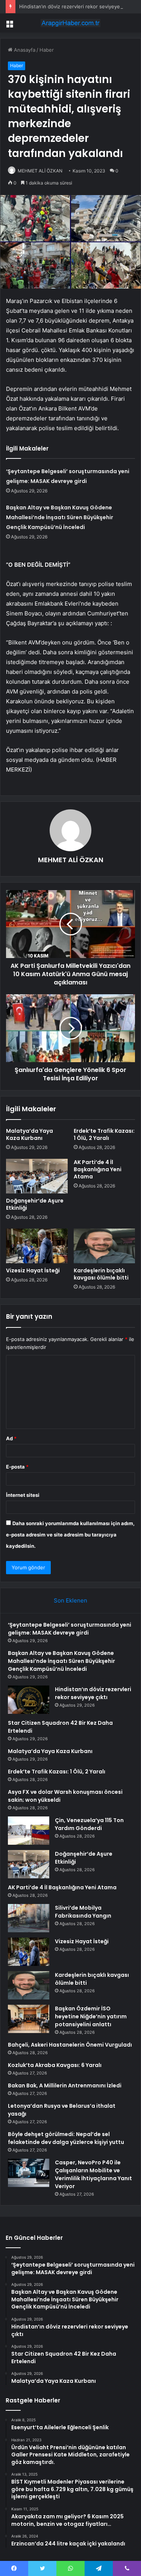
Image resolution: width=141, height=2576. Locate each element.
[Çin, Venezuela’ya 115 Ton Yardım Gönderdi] (29, 1831)
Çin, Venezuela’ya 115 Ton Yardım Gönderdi (89, 1824)
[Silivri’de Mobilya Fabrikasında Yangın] (29, 1918)
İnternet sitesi (23, 1495)
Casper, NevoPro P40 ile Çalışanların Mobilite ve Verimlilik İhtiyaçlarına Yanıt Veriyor (93, 2174)
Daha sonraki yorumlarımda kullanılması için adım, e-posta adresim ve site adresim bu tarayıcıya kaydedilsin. (70, 1535)
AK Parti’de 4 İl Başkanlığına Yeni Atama (98, 1169)
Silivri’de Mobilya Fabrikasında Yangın (83, 1912)
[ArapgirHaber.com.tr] (71, 23)
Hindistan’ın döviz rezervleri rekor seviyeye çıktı (75, 6)
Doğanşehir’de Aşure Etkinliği (35, 1204)
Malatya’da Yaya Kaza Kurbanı (30, 1134)
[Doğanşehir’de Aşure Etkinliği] (37, 1176)
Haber (47, 50)
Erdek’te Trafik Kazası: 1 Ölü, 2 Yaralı (104, 1134)
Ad (11, 1438)
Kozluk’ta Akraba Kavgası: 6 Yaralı (55, 2065)
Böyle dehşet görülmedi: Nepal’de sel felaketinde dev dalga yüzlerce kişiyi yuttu (66, 2138)
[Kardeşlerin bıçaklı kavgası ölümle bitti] (105, 1246)
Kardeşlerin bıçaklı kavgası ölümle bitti (101, 1274)
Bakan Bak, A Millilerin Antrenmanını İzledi (65, 2085)
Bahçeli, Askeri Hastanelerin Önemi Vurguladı (70, 2045)
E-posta (17, 1467)
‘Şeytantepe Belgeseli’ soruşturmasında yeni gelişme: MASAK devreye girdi (70, 1629)
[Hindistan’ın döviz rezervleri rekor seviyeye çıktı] (29, 1700)
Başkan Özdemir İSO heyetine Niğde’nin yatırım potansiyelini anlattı (91, 2016)
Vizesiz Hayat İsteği (33, 1270)
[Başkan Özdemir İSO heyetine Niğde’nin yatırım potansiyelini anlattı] (29, 2019)
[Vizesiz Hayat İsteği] (37, 1246)
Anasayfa (24, 50)
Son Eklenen (70, 1600)
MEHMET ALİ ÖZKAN (40, 171)
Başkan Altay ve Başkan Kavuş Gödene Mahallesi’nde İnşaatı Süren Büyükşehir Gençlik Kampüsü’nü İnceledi (60, 517)
